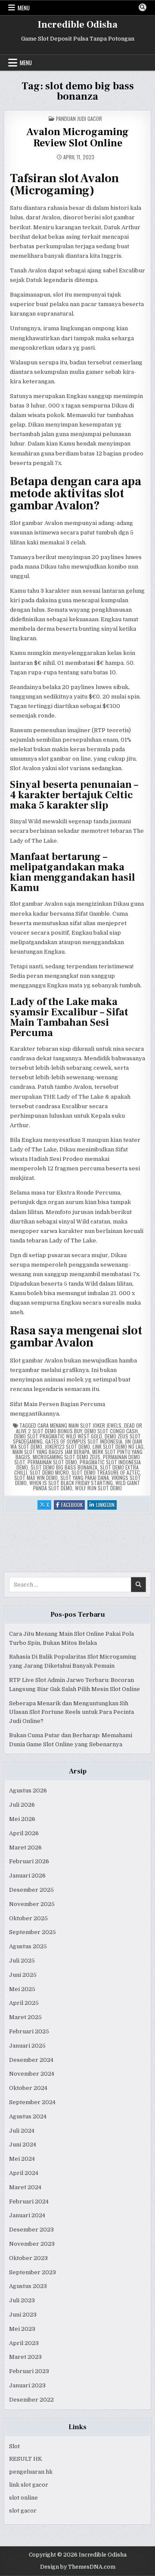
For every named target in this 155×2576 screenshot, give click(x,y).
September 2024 (32, 2102)
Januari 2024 (27, 2215)
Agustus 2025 (28, 1946)
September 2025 (33, 1932)
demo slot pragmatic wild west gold (58, 1436)
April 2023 (24, 2343)
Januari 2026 (27, 1876)
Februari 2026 (29, 1861)
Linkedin (106, 1505)
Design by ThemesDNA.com (78, 2567)
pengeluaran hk (31, 2472)
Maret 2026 (25, 1847)
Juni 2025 (23, 1975)
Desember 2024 (31, 2060)
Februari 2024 (29, 2201)
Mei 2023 (22, 2329)
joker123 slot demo (67, 1446)
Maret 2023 (25, 2357)
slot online (23, 2498)
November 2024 (32, 2074)
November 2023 (32, 2244)
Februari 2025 (29, 2031)
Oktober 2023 (28, 2258)
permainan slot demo (52, 1462)
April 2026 (24, 1833)
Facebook (73, 1505)
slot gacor (23, 2511)
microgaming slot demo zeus (67, 1457)
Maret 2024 (25, 2187)
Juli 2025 (22, 1961)
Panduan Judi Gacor (79, 119)
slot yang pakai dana (85, 1478)
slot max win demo (36, 1478)
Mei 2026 (22, 1819)
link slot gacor (29, 2485)
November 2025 (32, 1904)
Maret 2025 (25, 2017)
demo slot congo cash (111, 1431)
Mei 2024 (22, 2159)
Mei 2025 (22, 1989)
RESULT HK (26, 2459)
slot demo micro (49, 1472)
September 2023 (33, 2272)
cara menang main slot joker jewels (79, 1425)
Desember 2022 (31, 2400)
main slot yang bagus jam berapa (51, 1452)
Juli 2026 (22, 1805)
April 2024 (24, 2173)
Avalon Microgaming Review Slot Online (77, 137)
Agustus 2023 (28, 2286)
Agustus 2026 (28, 1791)
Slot (14, 2446)
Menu (24, 8)
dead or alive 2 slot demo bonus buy (79, 1428)
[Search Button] (143, 7)
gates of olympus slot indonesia (84, 1441)
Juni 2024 (23, 2145)
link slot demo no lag (118, 1446)
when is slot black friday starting (71, 1483)
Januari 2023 (27, 2385)
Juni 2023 (23, 2315)
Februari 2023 (29, 2371)
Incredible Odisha (78, 25)
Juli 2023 (22, 2300)
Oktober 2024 (28, 2088)
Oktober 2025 (28, 1918)
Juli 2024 (22, 2131)
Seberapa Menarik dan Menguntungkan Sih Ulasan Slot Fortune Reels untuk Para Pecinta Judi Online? (71, 1712)
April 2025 (24, 2003)
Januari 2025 (27, 2046)
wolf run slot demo (98, 1488)
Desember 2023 (31, 2230)
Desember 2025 (31, 1890)
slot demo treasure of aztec (106, 1472)
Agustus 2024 (28, 2116)
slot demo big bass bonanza (64, 1467)
